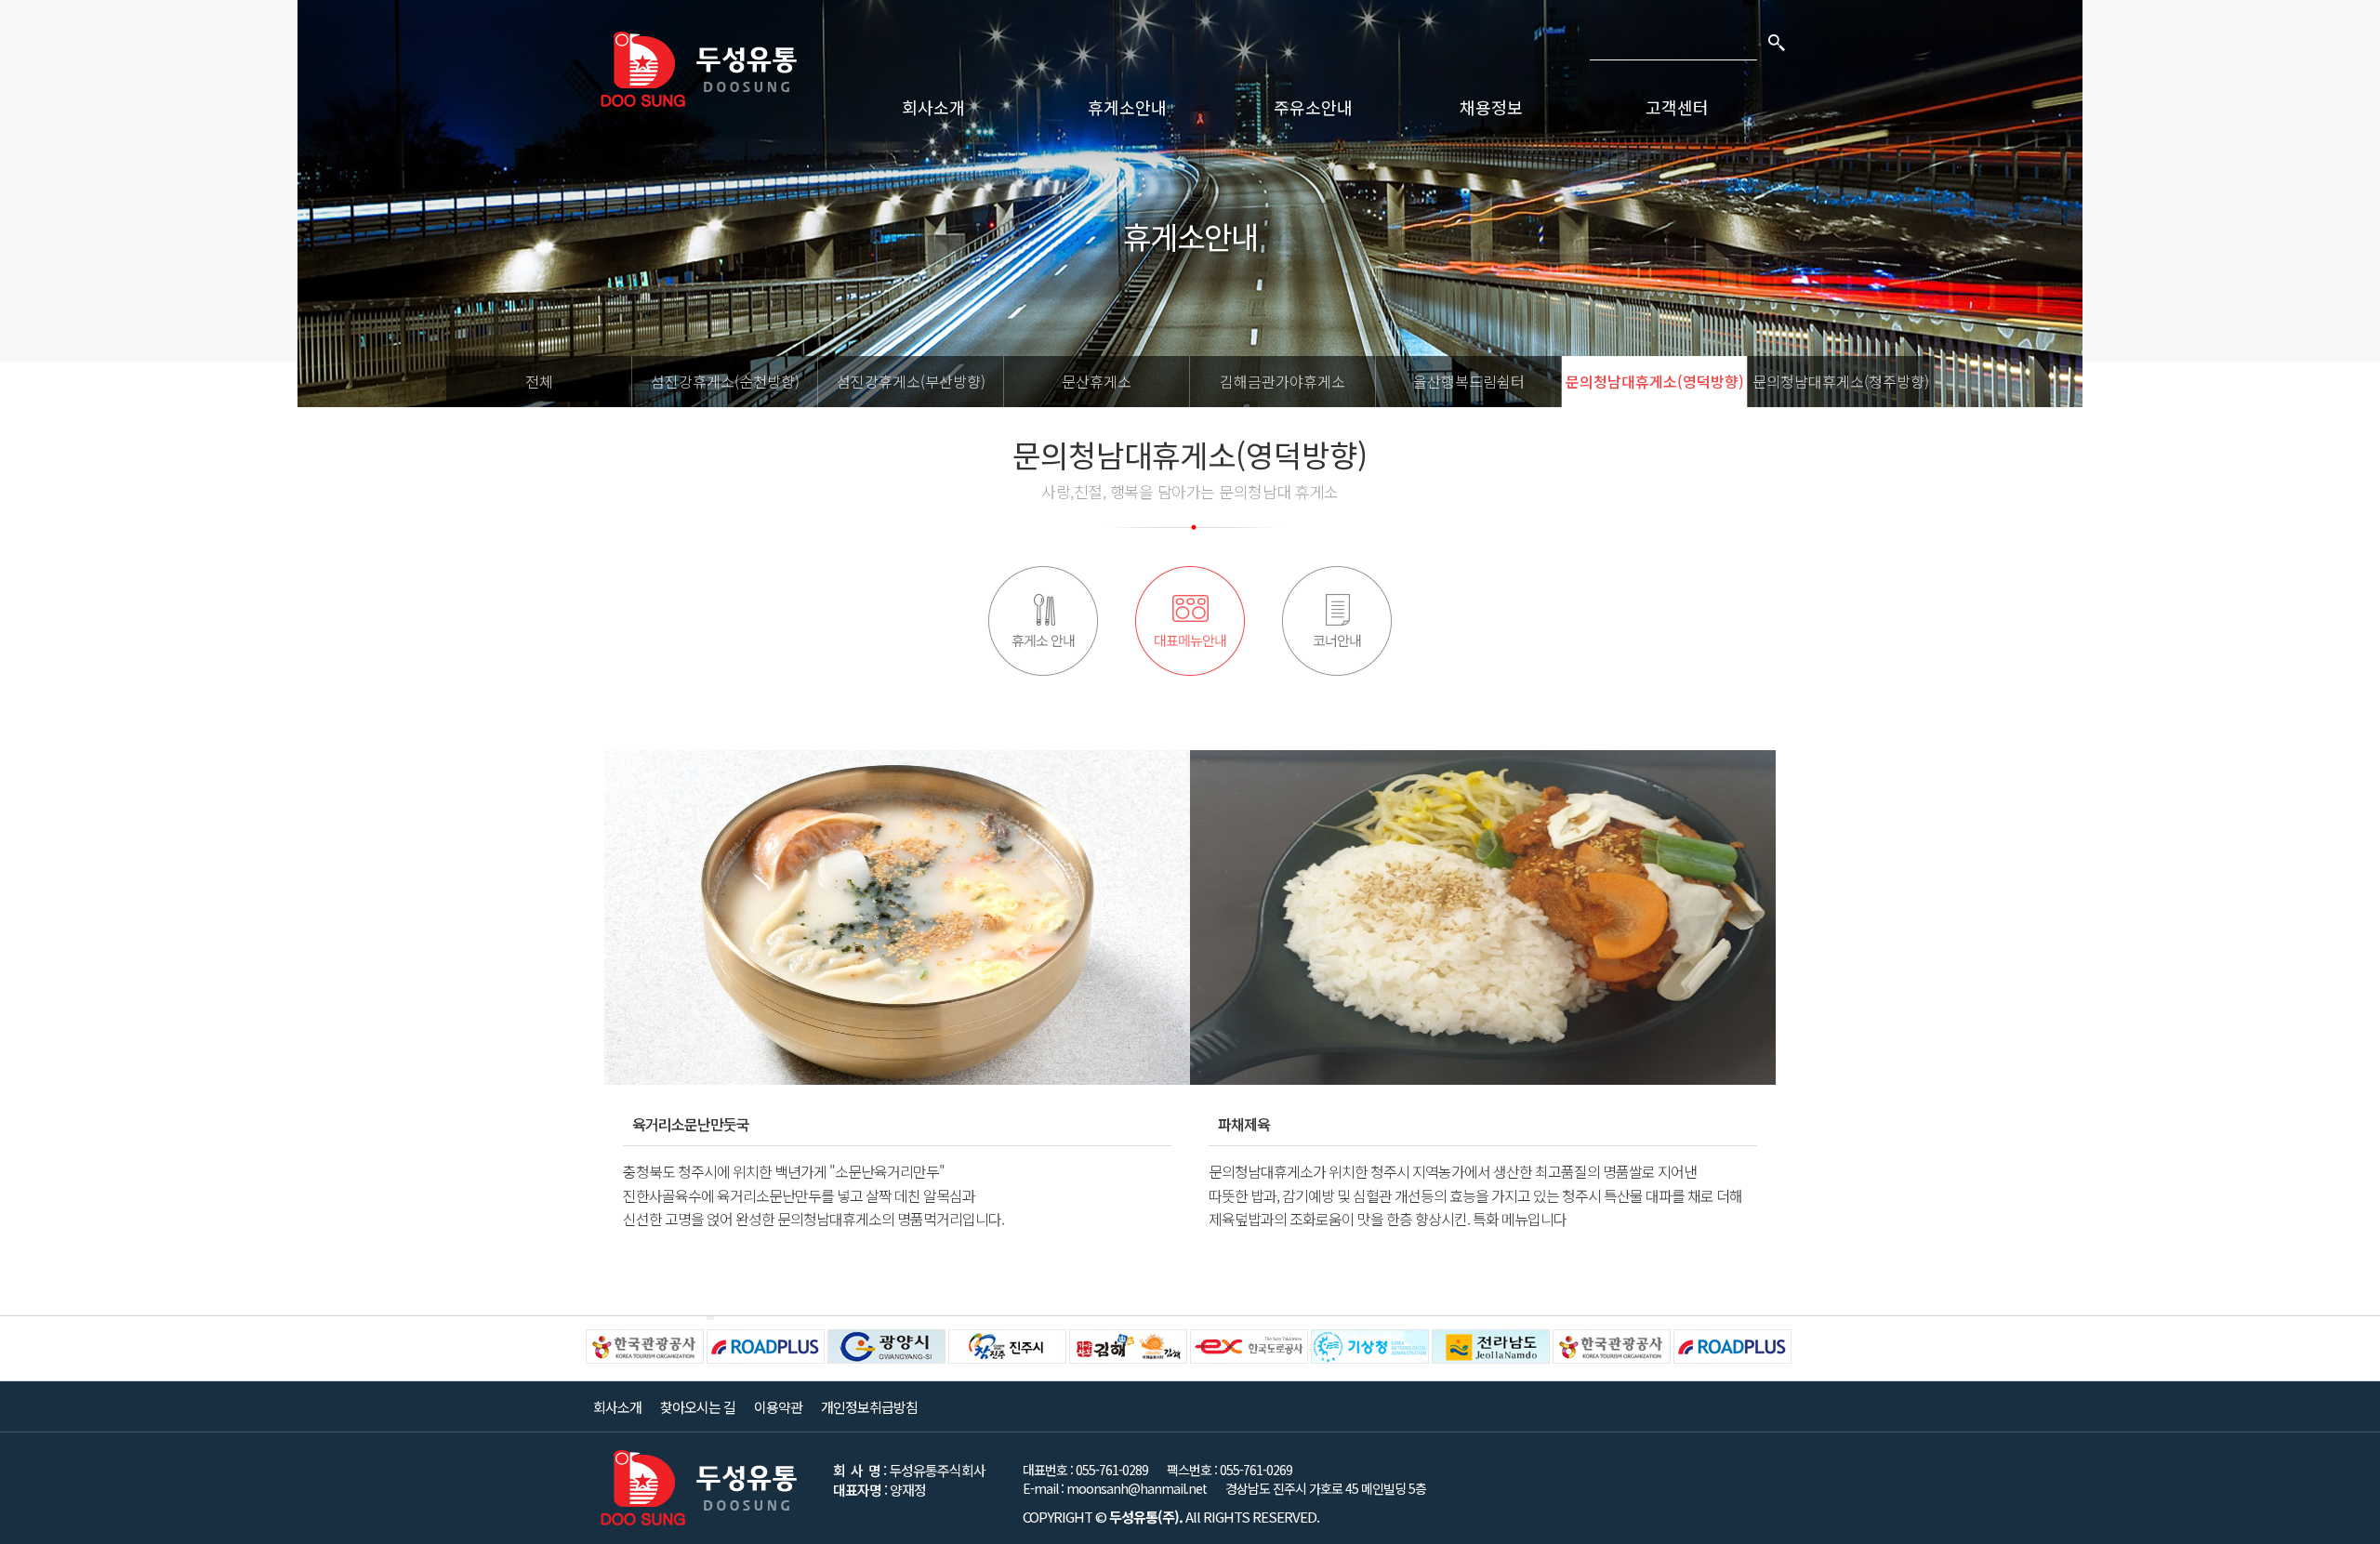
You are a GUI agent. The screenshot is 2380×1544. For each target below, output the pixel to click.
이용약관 (778, 1407)
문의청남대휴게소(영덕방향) (1655, 381)
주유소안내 (1313, 107)
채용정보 (1491, 107)
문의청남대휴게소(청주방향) (1841, 381)
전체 (539, 381)
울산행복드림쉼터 (1469, 381)
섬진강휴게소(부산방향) (911, 381)
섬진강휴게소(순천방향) (725, 381)
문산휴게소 (1097, 381)
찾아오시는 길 (698, 1407)
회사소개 (933, 107)
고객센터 (1677, 107)
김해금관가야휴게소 (1283, 381)
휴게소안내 (1127, 107)
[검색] (1776, 42)
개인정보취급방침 (869, 1407)
